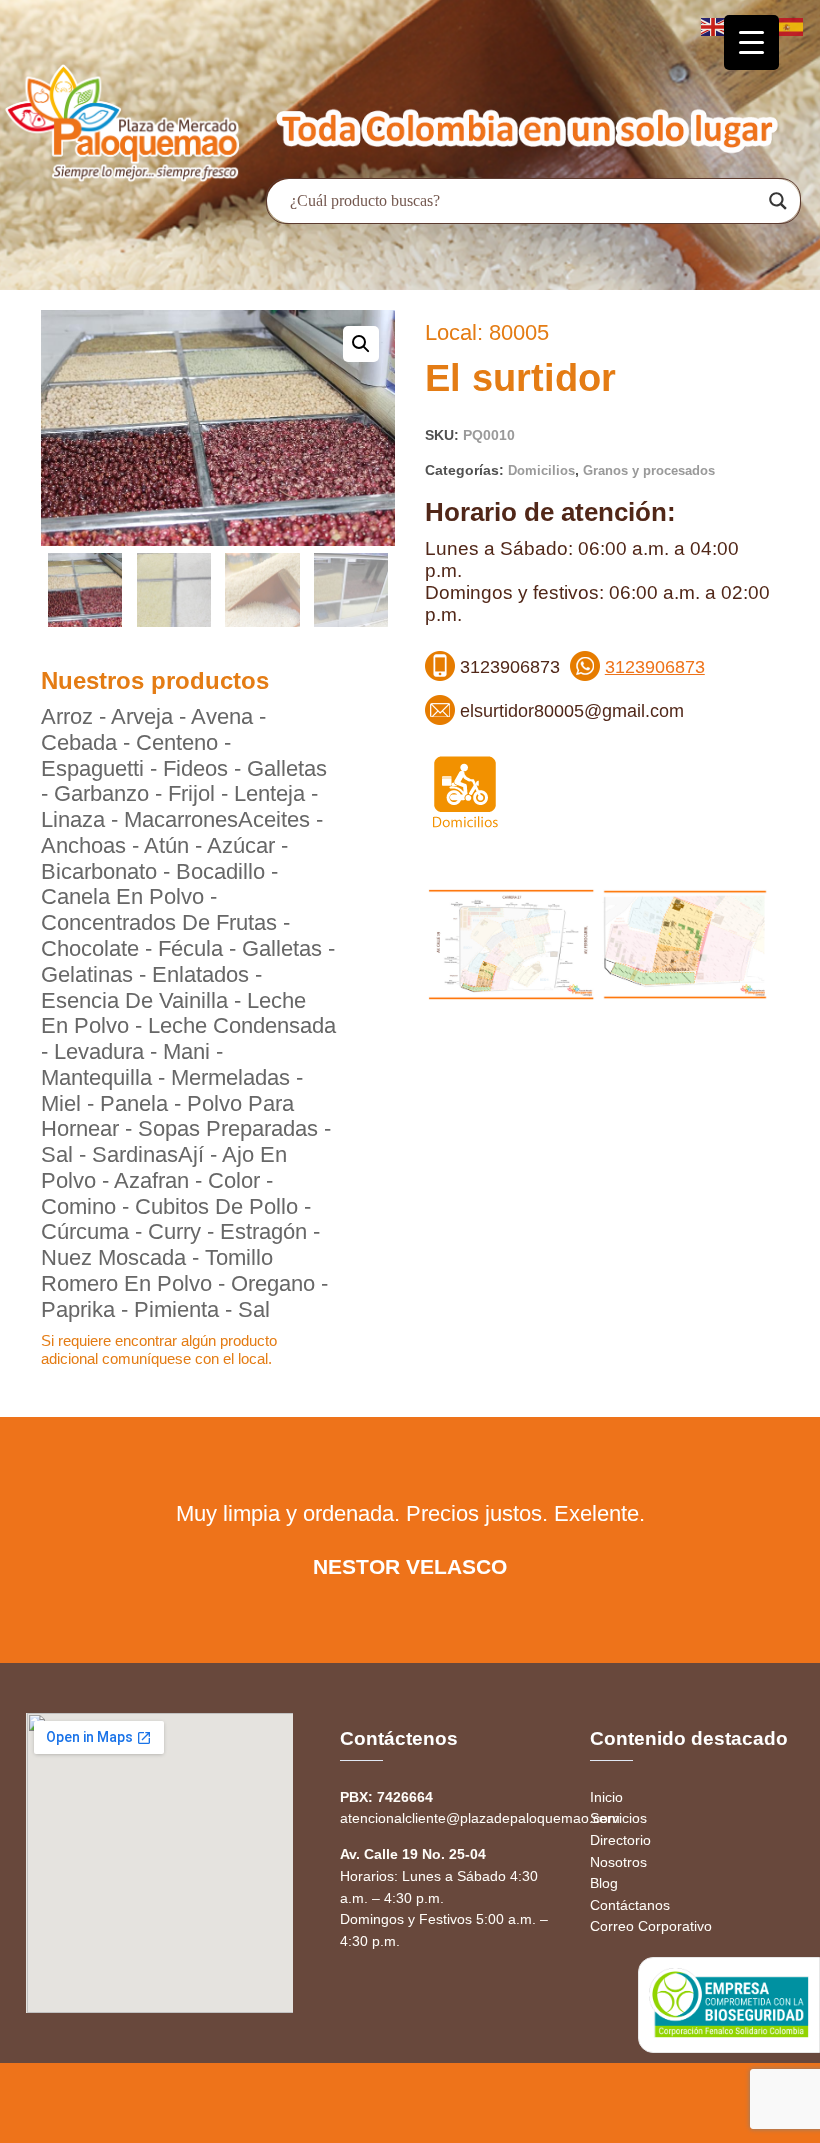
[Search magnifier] (778, 201)
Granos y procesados (649, 470)
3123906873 (655, 667)
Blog (604, 1883)
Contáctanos (630, 1905)
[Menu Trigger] (751, 42)
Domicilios (541, 470)
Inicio (606, 1797)
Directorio (620, 1840)
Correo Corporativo (651, 1926)
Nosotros (618, 1862)
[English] (714, 25)
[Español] (792, 25)
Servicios (618, 1818)
